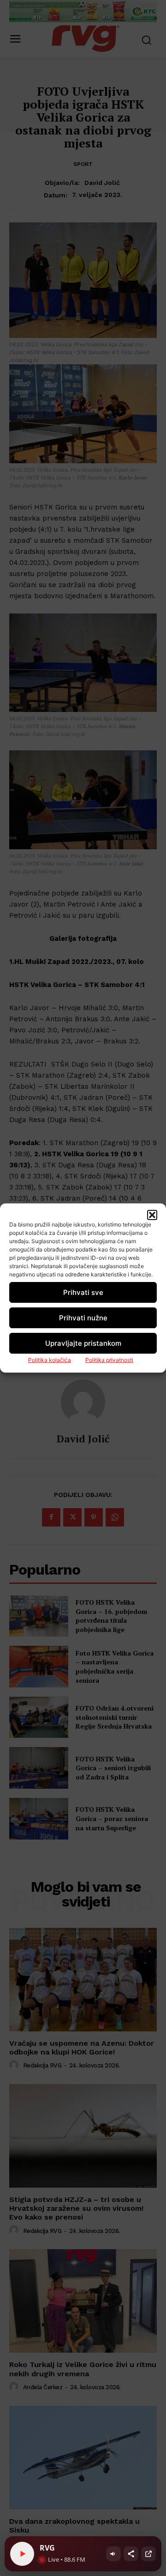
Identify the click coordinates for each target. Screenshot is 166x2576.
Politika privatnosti (109, 1360)
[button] (152, 1215)
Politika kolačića (50, 1360)
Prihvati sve (83, 1292)
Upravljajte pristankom (83, 1343)
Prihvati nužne (83, 1318)
